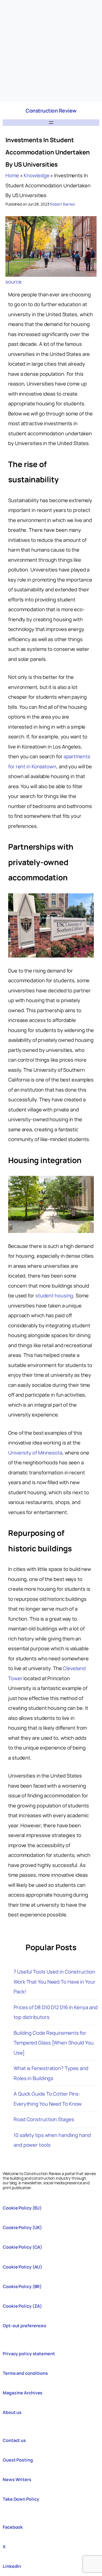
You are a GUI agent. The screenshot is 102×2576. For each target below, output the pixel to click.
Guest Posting (18, 2460)
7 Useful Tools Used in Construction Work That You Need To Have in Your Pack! (55, 1982)
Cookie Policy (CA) (22, 2247)
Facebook (13, 2527)
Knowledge (36, 175)
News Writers (17, 2479)
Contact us (14, 2440)
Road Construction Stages (44, 2119)
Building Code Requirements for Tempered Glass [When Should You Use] (54, 2043)
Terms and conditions (25, 2373)
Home (12, 175)
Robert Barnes (62, 204)
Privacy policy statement (29, 2354)
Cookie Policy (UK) (22, 2227)
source (13, 282)
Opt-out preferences (24, 2326)
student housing (54, 1295)
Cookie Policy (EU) (22, 2208)
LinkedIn (12, 2566)
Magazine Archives (23, 2393)
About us (12, 2412)
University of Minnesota (35, 1453)
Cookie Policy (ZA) (22, 2306)
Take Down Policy (21, 2499)
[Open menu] (51, 123)
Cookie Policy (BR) (22, 2286)
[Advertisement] (51, 51)
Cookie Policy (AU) (22, 2267)
